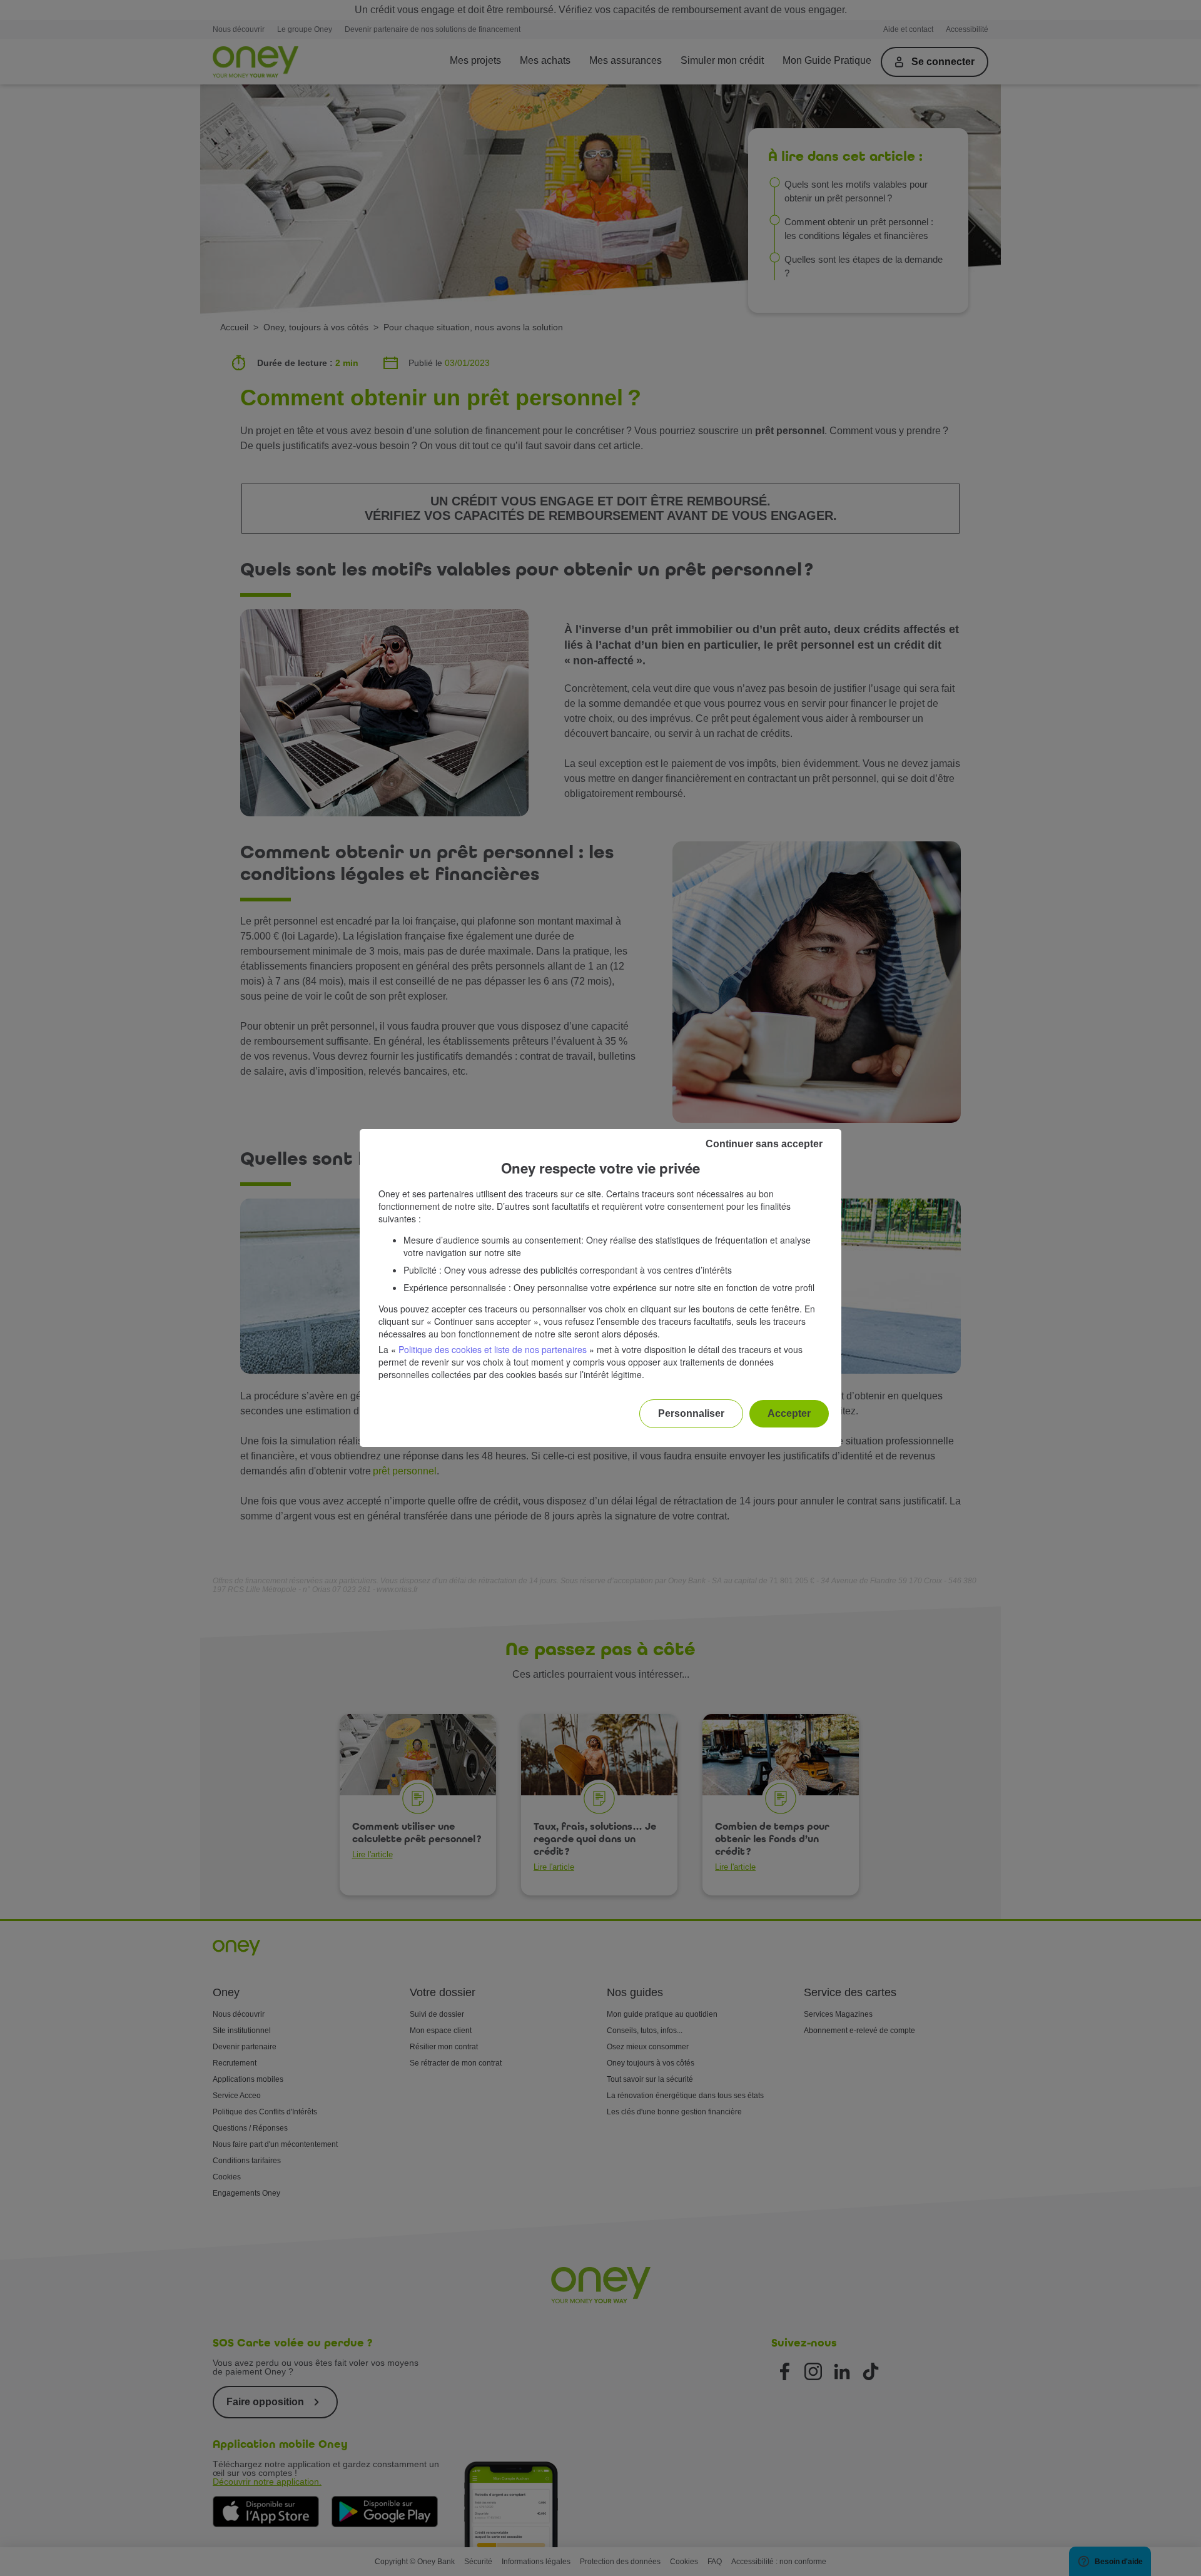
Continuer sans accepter (764, 1144)
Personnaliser (691, 1413)
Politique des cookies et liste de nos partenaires (493, 1349)
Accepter (789, 1413)
